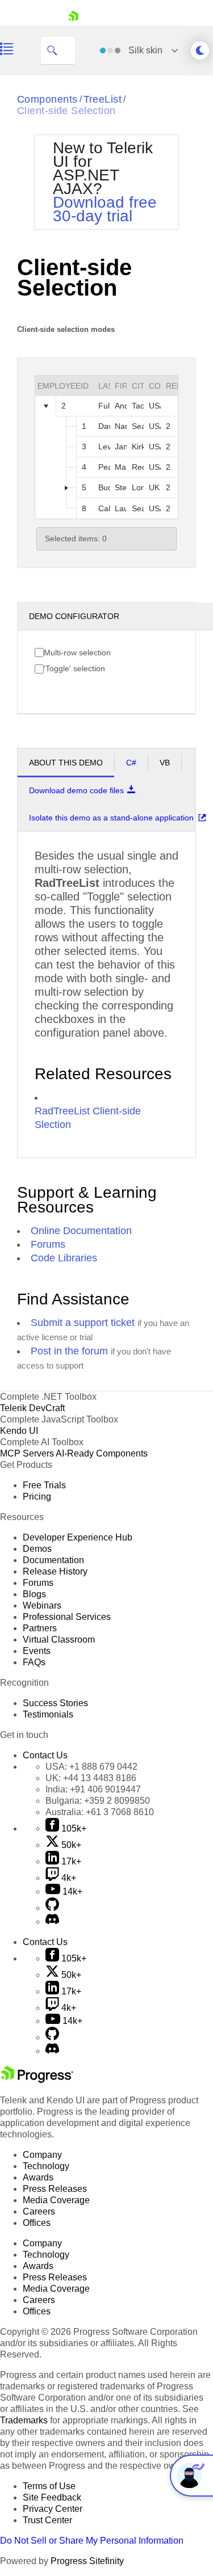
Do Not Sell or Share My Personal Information (92, 2541)
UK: (91, 1778)
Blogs (34, 1594)
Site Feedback (52, 2497)
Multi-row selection (77, 653)
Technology (46, 2166)
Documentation (53, 1560)
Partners (40, 1628)
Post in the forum (69, 1351)
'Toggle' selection (74, 668)
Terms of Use (49, 2486)
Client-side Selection (66, 111)
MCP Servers (27, 1453)
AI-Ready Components (102, 1453)
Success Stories (55, 1703)
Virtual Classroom (59, 1640)
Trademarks (24, 2420)
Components (47, 99)
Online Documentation (81, 1231)
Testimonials (48, 1714)
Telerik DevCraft (32, 1408)
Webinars (42, 1605)
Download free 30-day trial (105, 209)
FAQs (34, 1662)
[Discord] (52, 1922)
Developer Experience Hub (78, 1537)
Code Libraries (64, 1258)
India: (93, 1789)
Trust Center (47, 2520)
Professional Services (67, 1617)
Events (37, 1651)
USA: (91, 1767)
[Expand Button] (66, 488)
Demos (37, 1549)
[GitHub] (52, 1908)
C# (131, 763)
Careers (39, 2211)
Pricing (37, 1497)
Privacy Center (53, 2509)
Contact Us (45, 1755)
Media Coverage (56, 2200)
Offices (37, 2223)
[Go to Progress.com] (37, 2080)
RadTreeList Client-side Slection (88, 1118)
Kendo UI (19, 1431)
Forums (48, 1244)
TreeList (103, 99)
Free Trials (44, 1485)
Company (42, 2155)
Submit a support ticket (83, 1323)
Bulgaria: (98, 1801)
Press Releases (55, 2189)
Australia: (100, 1812)
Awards (38, 2177)
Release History (55, 1571)
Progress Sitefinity (87, 2561)
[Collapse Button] (46, 406)
